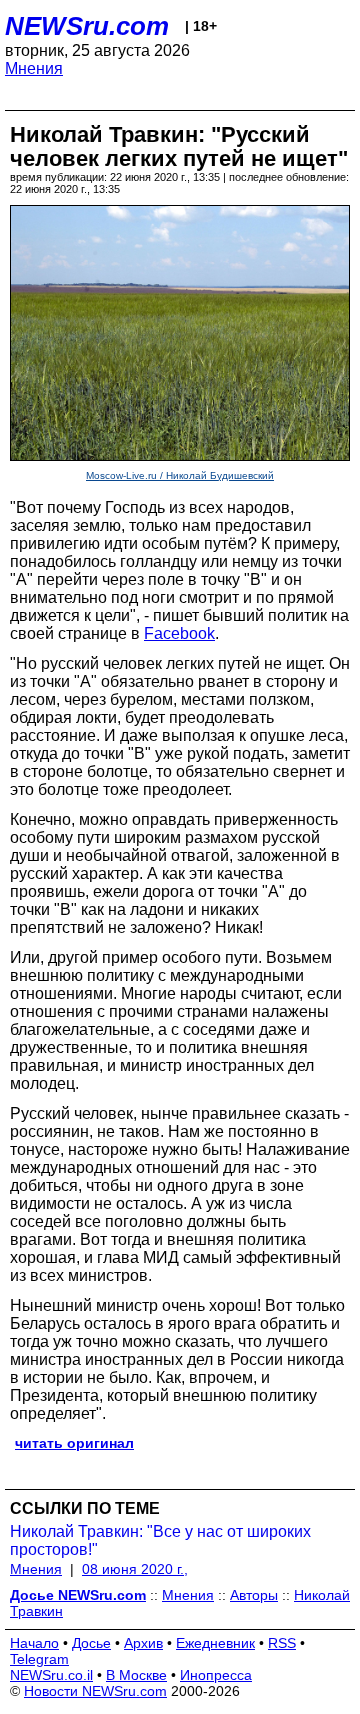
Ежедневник (215, 1643)
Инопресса (216, 1675)
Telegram (39, 1659)
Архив (143, 1643)
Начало (34, 1643)
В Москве (136, 1675)
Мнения (34, 68)
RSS (282, 1643)
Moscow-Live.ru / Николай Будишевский (180, 475)
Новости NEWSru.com (95, 1691)
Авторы (254, 1595)
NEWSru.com (87, 26)
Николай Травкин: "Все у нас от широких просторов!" (160, 1540)
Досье (91, 1643)
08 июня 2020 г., (135, 1569)
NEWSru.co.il (51, 1675)
